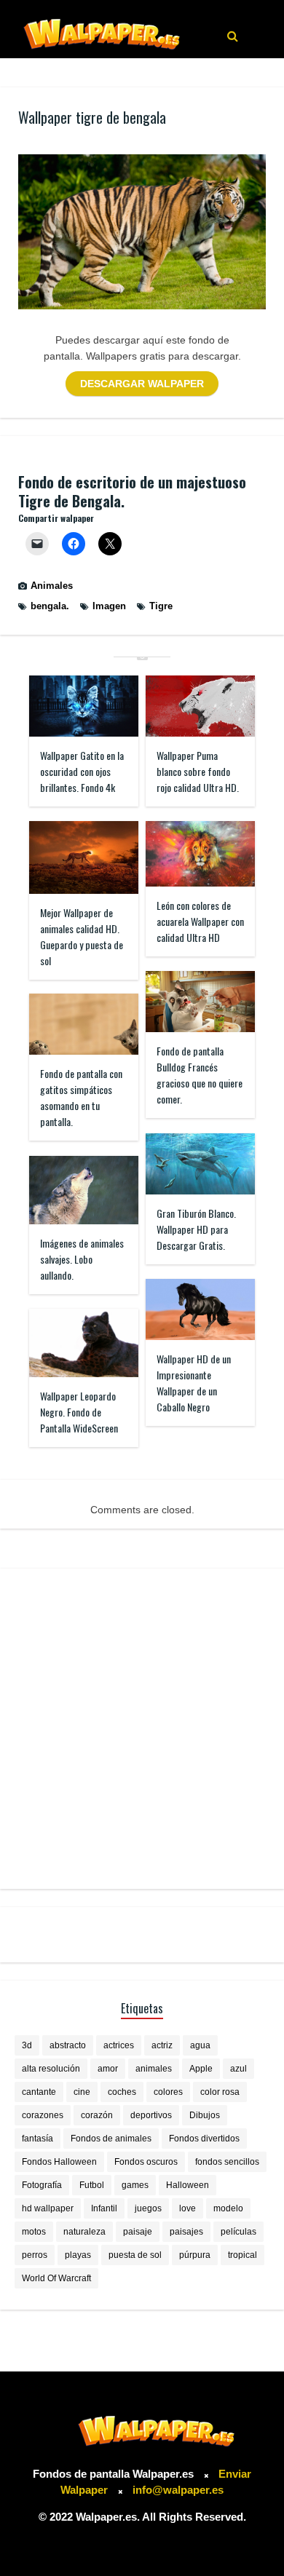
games (135, 2185)
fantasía (38, 2139)
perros (35, 2255)
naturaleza (84, 2232)
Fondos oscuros (146, 2162)
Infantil (104, 2208)
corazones (43, 2115)
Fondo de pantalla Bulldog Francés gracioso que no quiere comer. (200, 1075)
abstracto (68, 2045)
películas (238, 2232)
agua (200, 2045)
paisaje (138, 2232)
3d (27, 2045)
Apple (201, 2069)
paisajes (186, 2232)
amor (108, 2069)
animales (154, 2069)
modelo (228, 2208)
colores (168, 2092)
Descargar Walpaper (142, 384)
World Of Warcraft (56, 2278)
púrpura (195, 2255)
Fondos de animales (111, 2139)
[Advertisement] (142, 1729)
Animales (52, 586)
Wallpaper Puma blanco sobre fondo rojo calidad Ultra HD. (198, 771)
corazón (97, 2115)
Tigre (161, 606)
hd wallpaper (48, 2208)
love (188, 2208)
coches (122, 2092)
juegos (148, 2208)
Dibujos (205, 2115)
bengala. (50, 606)
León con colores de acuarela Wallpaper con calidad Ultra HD (200, 921)
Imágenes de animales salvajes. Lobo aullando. (82, 1259)
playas (78, 2255)
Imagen (109, 606)
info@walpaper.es (178, 2490)
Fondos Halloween (59, 2162)
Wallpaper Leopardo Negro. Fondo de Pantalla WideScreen (79, 1412)
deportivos (151, 2115)
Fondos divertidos (204, 2139)
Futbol (92, 2185)
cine (82, 2092)
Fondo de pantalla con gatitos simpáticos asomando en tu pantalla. (81, 1097)
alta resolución (51, 2069)
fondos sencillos (227, 2162)
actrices (119, 2045)
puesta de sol (135, 2255)
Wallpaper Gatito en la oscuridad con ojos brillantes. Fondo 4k (82, 771)
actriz (162, 2045)
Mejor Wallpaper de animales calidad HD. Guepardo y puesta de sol (82, 936)
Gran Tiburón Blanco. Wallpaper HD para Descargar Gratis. (196, 1229)
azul (238, 2069)
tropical (242, 2255)
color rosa (220, 2092)
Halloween (188, 2185)
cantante (39, 2092)
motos (34, 2232)
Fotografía (42, 2185)
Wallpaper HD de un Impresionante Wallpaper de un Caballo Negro (194, 1383)
